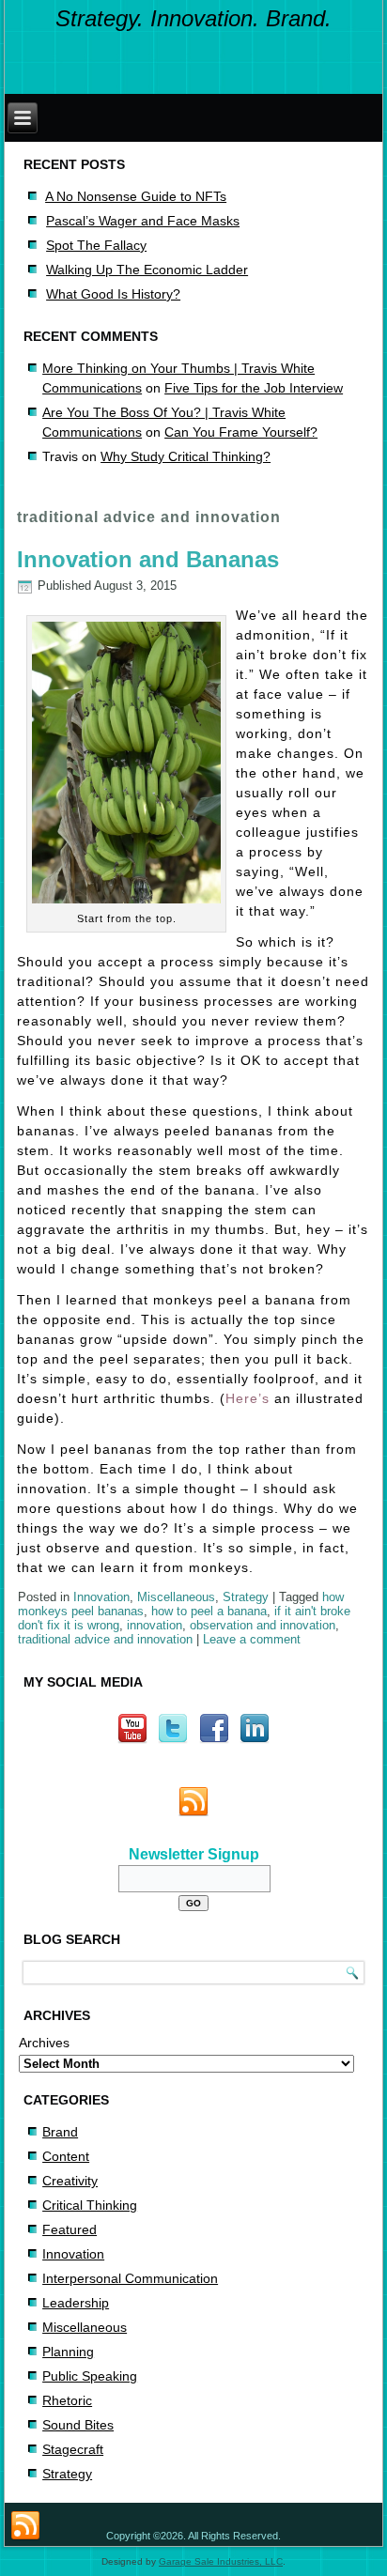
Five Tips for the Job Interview (254, 388)
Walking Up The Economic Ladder (147, 270)
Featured (70, 2229)
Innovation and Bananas (148, 559)
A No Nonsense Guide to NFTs (136, 196)
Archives (44, 2043)
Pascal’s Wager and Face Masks (143, 221)
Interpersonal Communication (130, 2278)
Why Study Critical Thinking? (186, 456)
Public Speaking (90, 2376)
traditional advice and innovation (105, 1639)
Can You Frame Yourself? (241, 432)
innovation (155, 1625)
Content (66, 2156)
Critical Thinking (90, 2205)
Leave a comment (252, 1639)
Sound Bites (78, 2425)
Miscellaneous (176, 1597)
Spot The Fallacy (96, 245)
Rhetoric (67, 2400)
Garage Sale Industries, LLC (221, 2561)
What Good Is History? (113, 294)
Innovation (101, 1597)
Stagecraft (73, 2449)
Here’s (248, 1398)
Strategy (246, 1597)
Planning (68, 2352)
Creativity (70, 2181)
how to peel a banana (209, 1611)
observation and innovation (263, 1625)
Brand (60, 2132)
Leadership (76, 2303)
